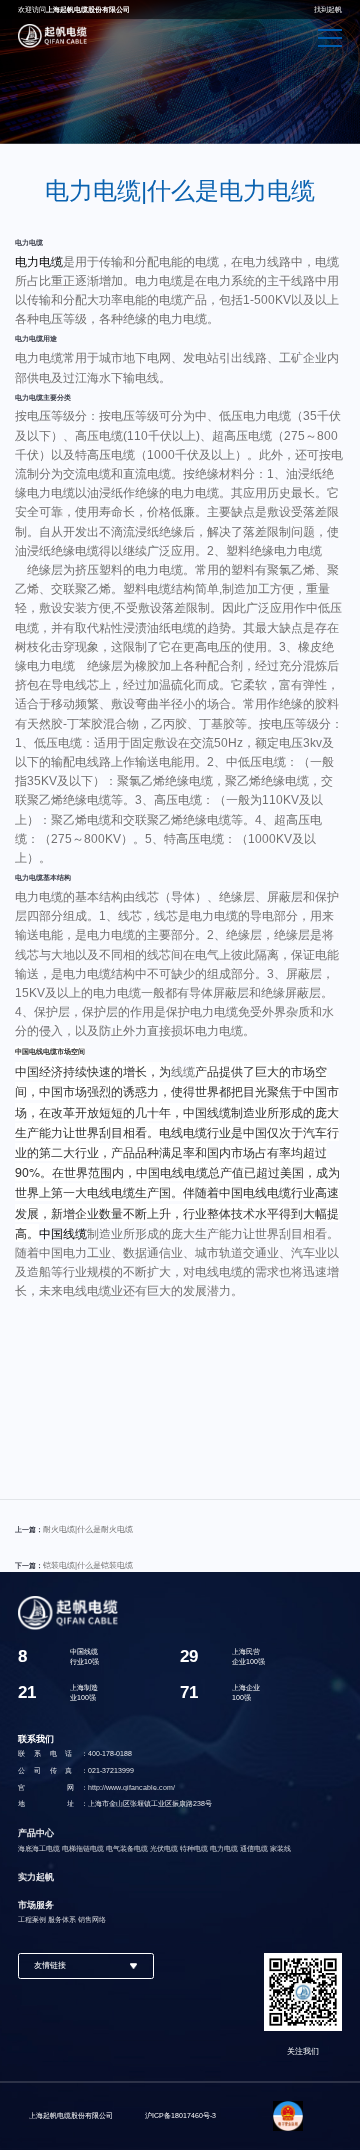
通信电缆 (254, 1848)
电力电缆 (39, 262)
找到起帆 (328, 9)
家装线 (280, 1848)
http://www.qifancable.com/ (131, 1787)
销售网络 (92, 1919)
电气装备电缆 (127, 1848)
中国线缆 (63, 1234)
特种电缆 (194, 1848)
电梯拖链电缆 (83, 1848)
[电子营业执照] (289, 2116)
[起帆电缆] (52, 35)
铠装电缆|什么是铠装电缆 (88, 1565)
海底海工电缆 (39, 1848)
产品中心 (36, 1833)
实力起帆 (36, 1877)
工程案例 (32, 1919)
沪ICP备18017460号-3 (180, 2115)
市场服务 (36, 1905)
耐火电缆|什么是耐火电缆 (88, 1529)
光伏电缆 (164, 1848)
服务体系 (62, 1919)
